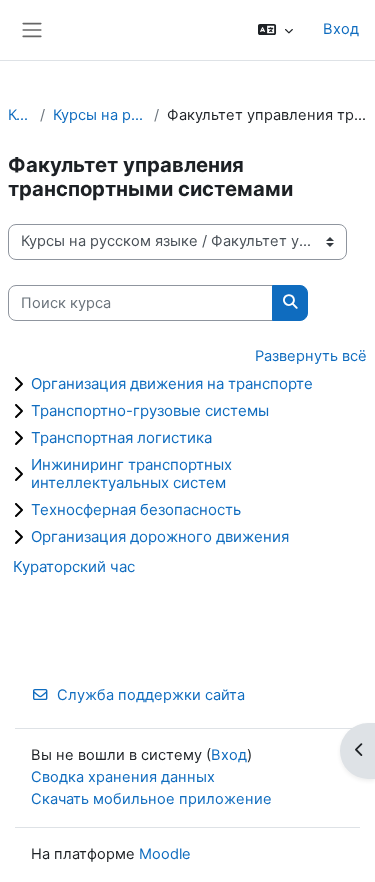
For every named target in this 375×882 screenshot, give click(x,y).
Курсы (20, 115)
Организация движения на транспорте (172, 383)
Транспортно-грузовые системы (150, 410)
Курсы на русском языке (99, 115)
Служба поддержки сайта (151, 695)
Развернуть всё (311, 356)
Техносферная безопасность (136, 509)
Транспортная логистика (121, 437)
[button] (275, 30)
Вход (341, 29)
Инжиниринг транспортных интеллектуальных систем (131, 473)
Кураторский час (74, 566)
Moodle (165, 854)
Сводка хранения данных (123, 777)
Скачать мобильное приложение (151, 799)
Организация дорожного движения (160, 536)
